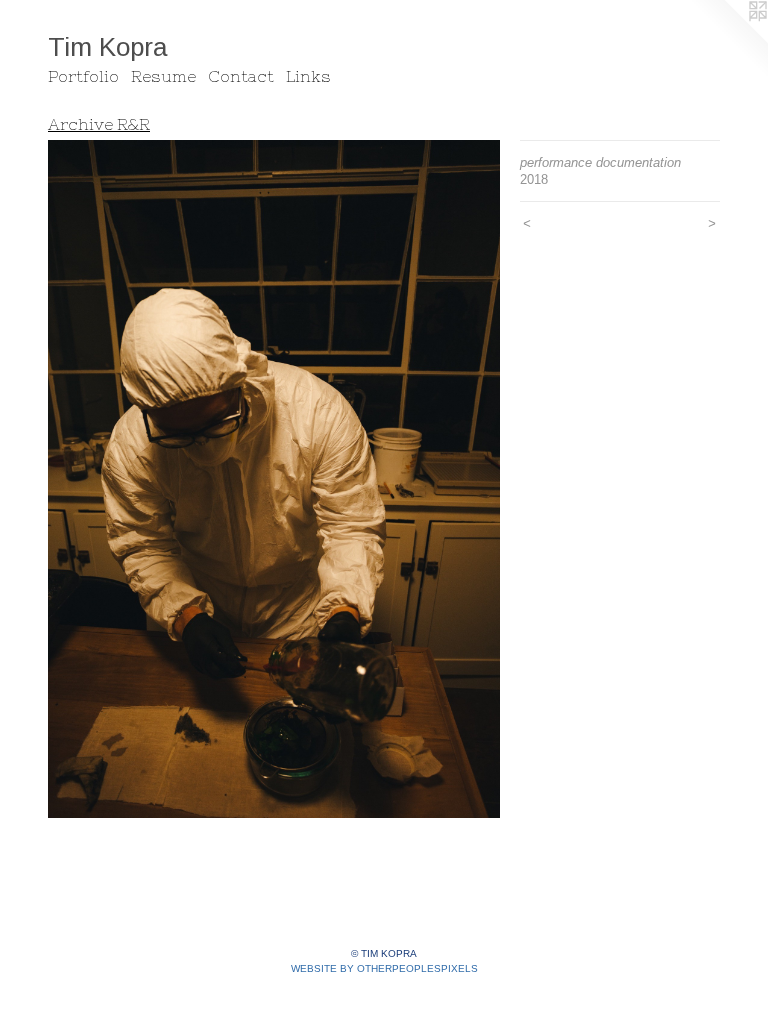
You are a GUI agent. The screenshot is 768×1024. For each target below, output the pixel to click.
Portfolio (83, 76)
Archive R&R (99, 124)
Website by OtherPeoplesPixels (384, 968)
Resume (163, 76)
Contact (241, 76)
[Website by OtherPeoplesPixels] (728, 40)
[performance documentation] (274, 479)
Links (308, 76)
